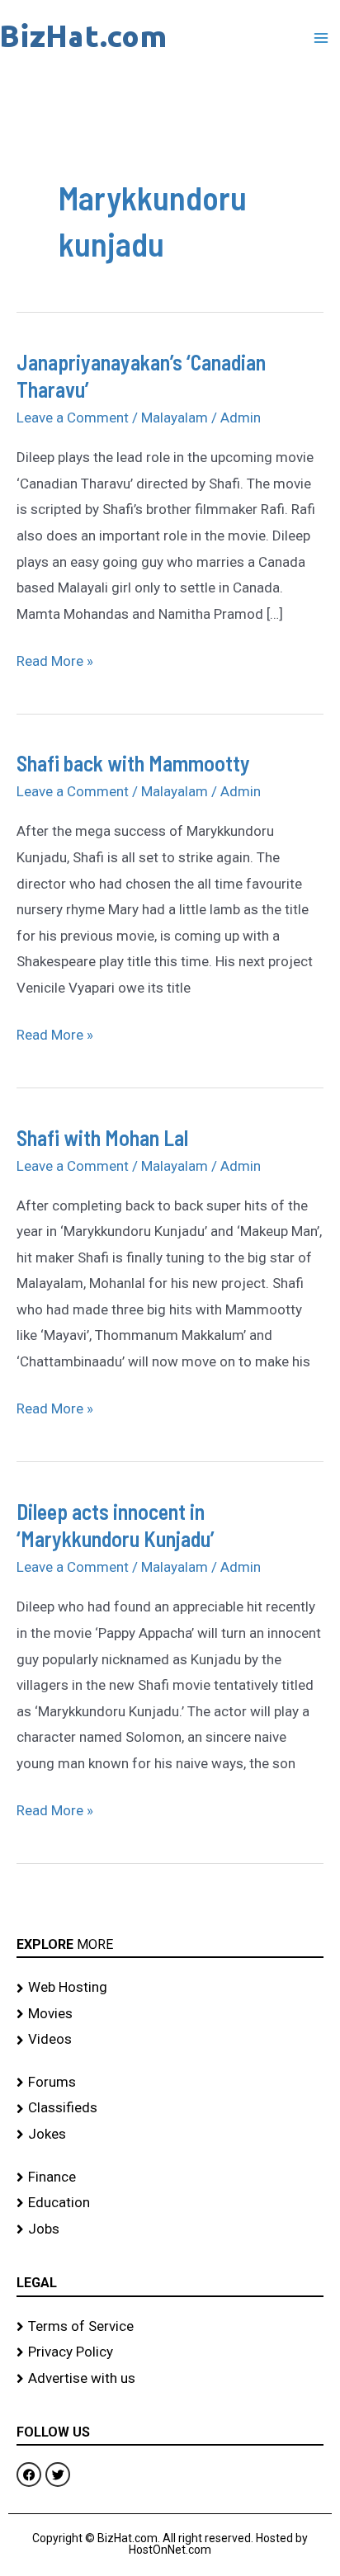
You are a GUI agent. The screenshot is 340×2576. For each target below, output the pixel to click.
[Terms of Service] (170, 2327)
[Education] (170, 2203)
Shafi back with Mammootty (133, 763)
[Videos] (170, 2040)
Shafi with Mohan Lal (102, 1137)
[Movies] (170, 2014)
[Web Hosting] (170, 1988)
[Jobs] (170, 2229)
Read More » (55, 659)
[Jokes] (170, 2135)
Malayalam (175, 418)
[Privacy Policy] (170, 2352)
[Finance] (170, 2177)
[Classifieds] (170, 2108)
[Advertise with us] (170, 2379)
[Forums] (170, 2083)
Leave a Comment (73, 418)
